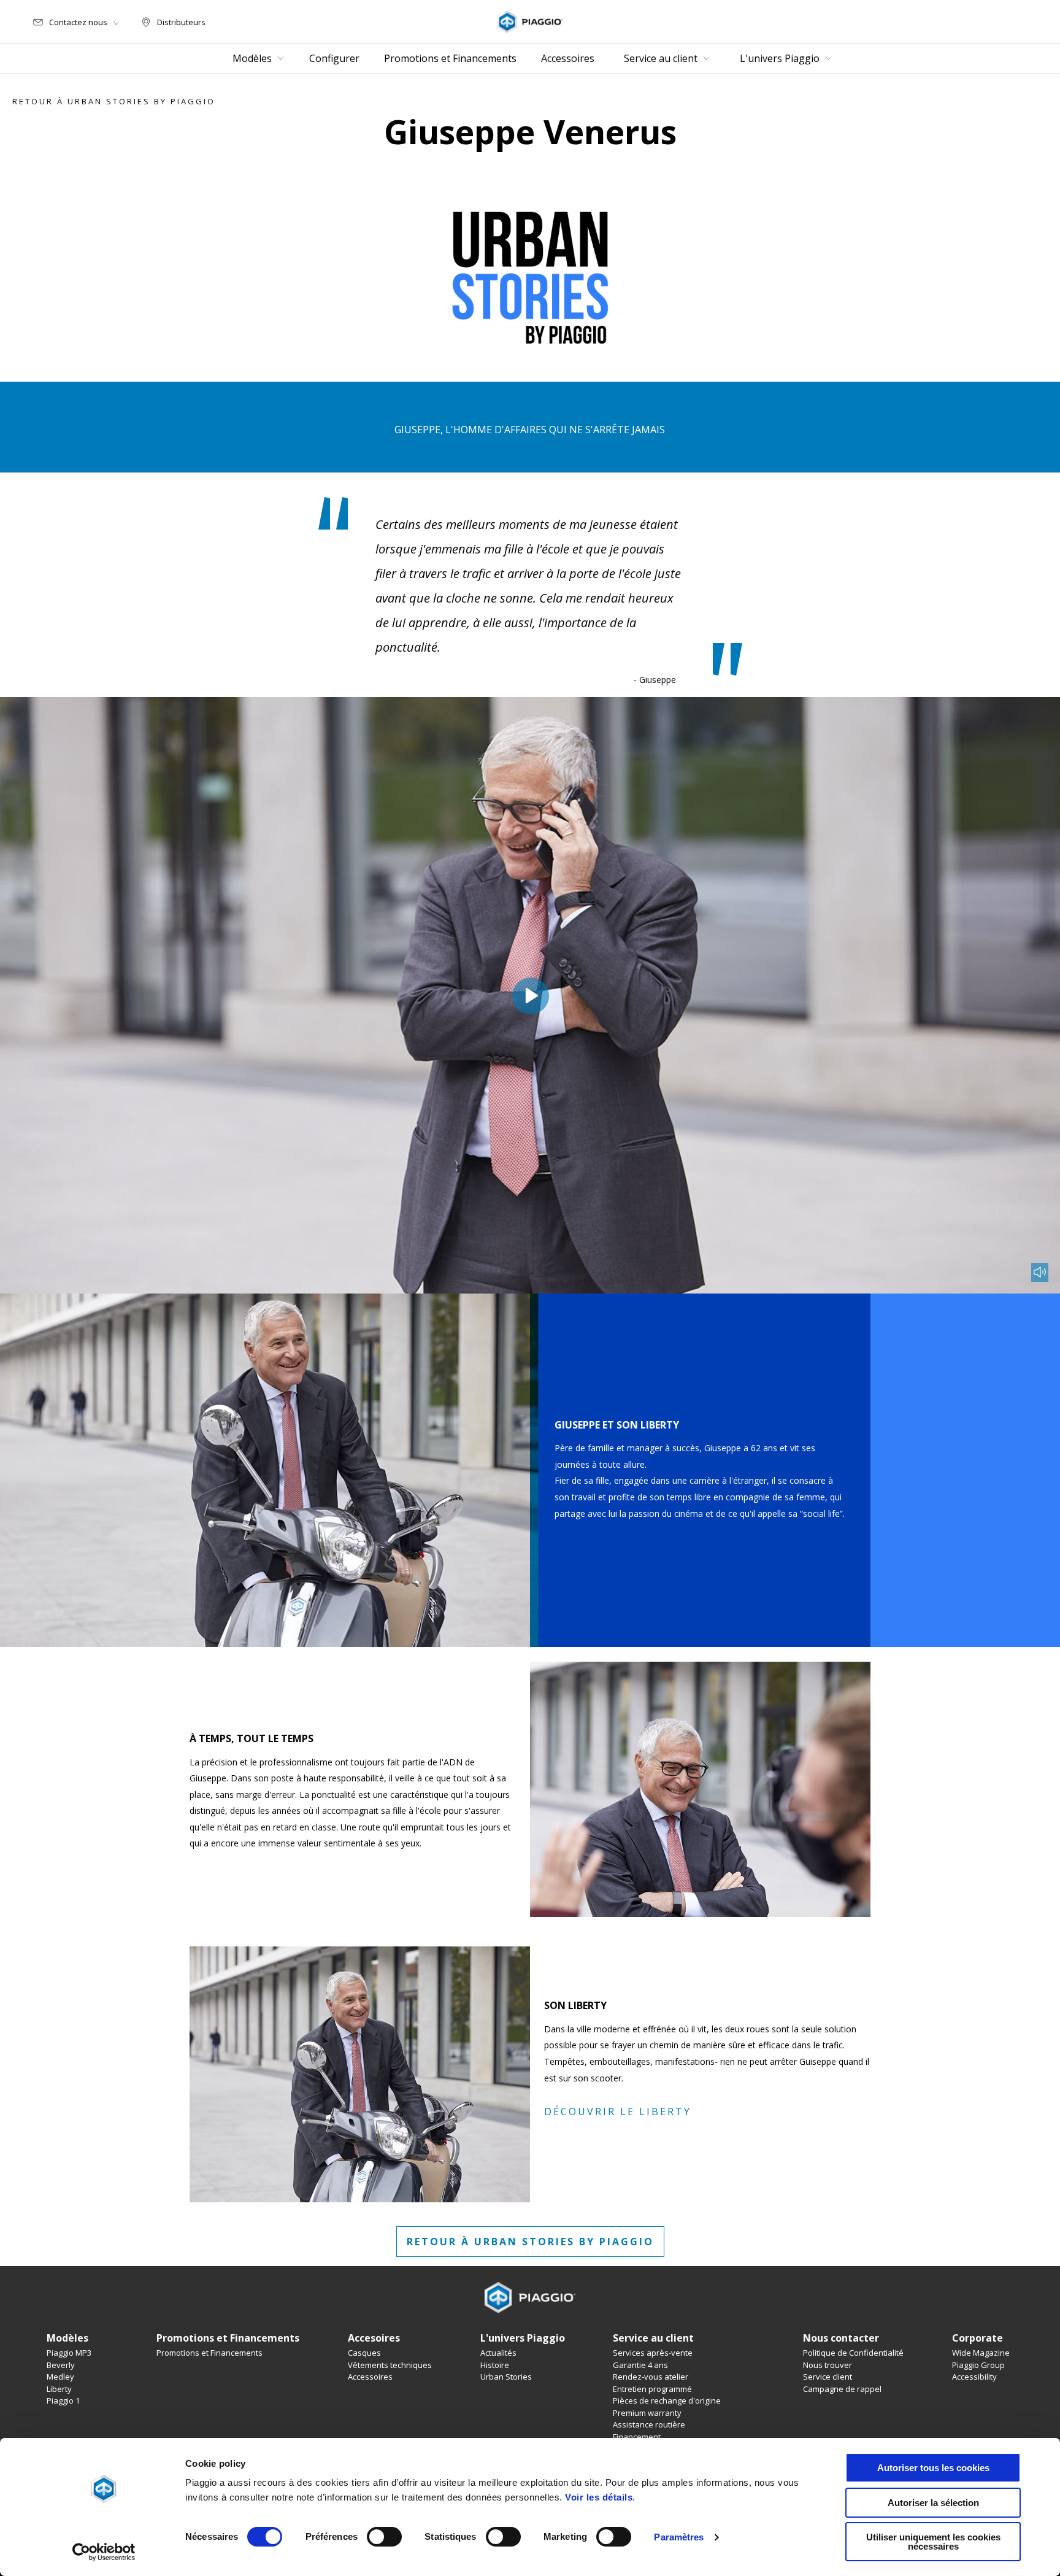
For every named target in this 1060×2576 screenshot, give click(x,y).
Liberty (59, 2389)
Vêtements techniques (390, 2365)
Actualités (498, 2353)
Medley (60, 2377)
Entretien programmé (652, 2389)
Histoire (495, 2365)
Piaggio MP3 (69, 2353)
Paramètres (679, 2537)
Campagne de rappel (842, 2389)
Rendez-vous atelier (651, 2377)
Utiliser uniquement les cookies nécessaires (933, 2542)
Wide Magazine (981, 2353)
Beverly (61, 2365)
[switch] (384, 2537)
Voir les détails (599, 2497)
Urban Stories (506, 2377)
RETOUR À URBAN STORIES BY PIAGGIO (530, 2242)
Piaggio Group (978, 2365)
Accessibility (974, 2377)
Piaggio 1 (63, 2401)
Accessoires (370, 2377)
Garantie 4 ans (640, 2365)
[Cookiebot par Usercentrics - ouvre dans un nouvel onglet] (104, 2552)
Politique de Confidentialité (853, 2353)
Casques (364, 2353)
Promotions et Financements (209, 2353)
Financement (637, 2437)
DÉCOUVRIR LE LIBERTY (618, 2111)
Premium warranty (647, 2413)
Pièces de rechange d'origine (667, 2401)
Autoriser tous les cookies (933, 2468)
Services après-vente (653, 2353)
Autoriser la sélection (933, 2503)
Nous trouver (828, 2365)
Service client (828, 2377)
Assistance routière (649, 2424)
